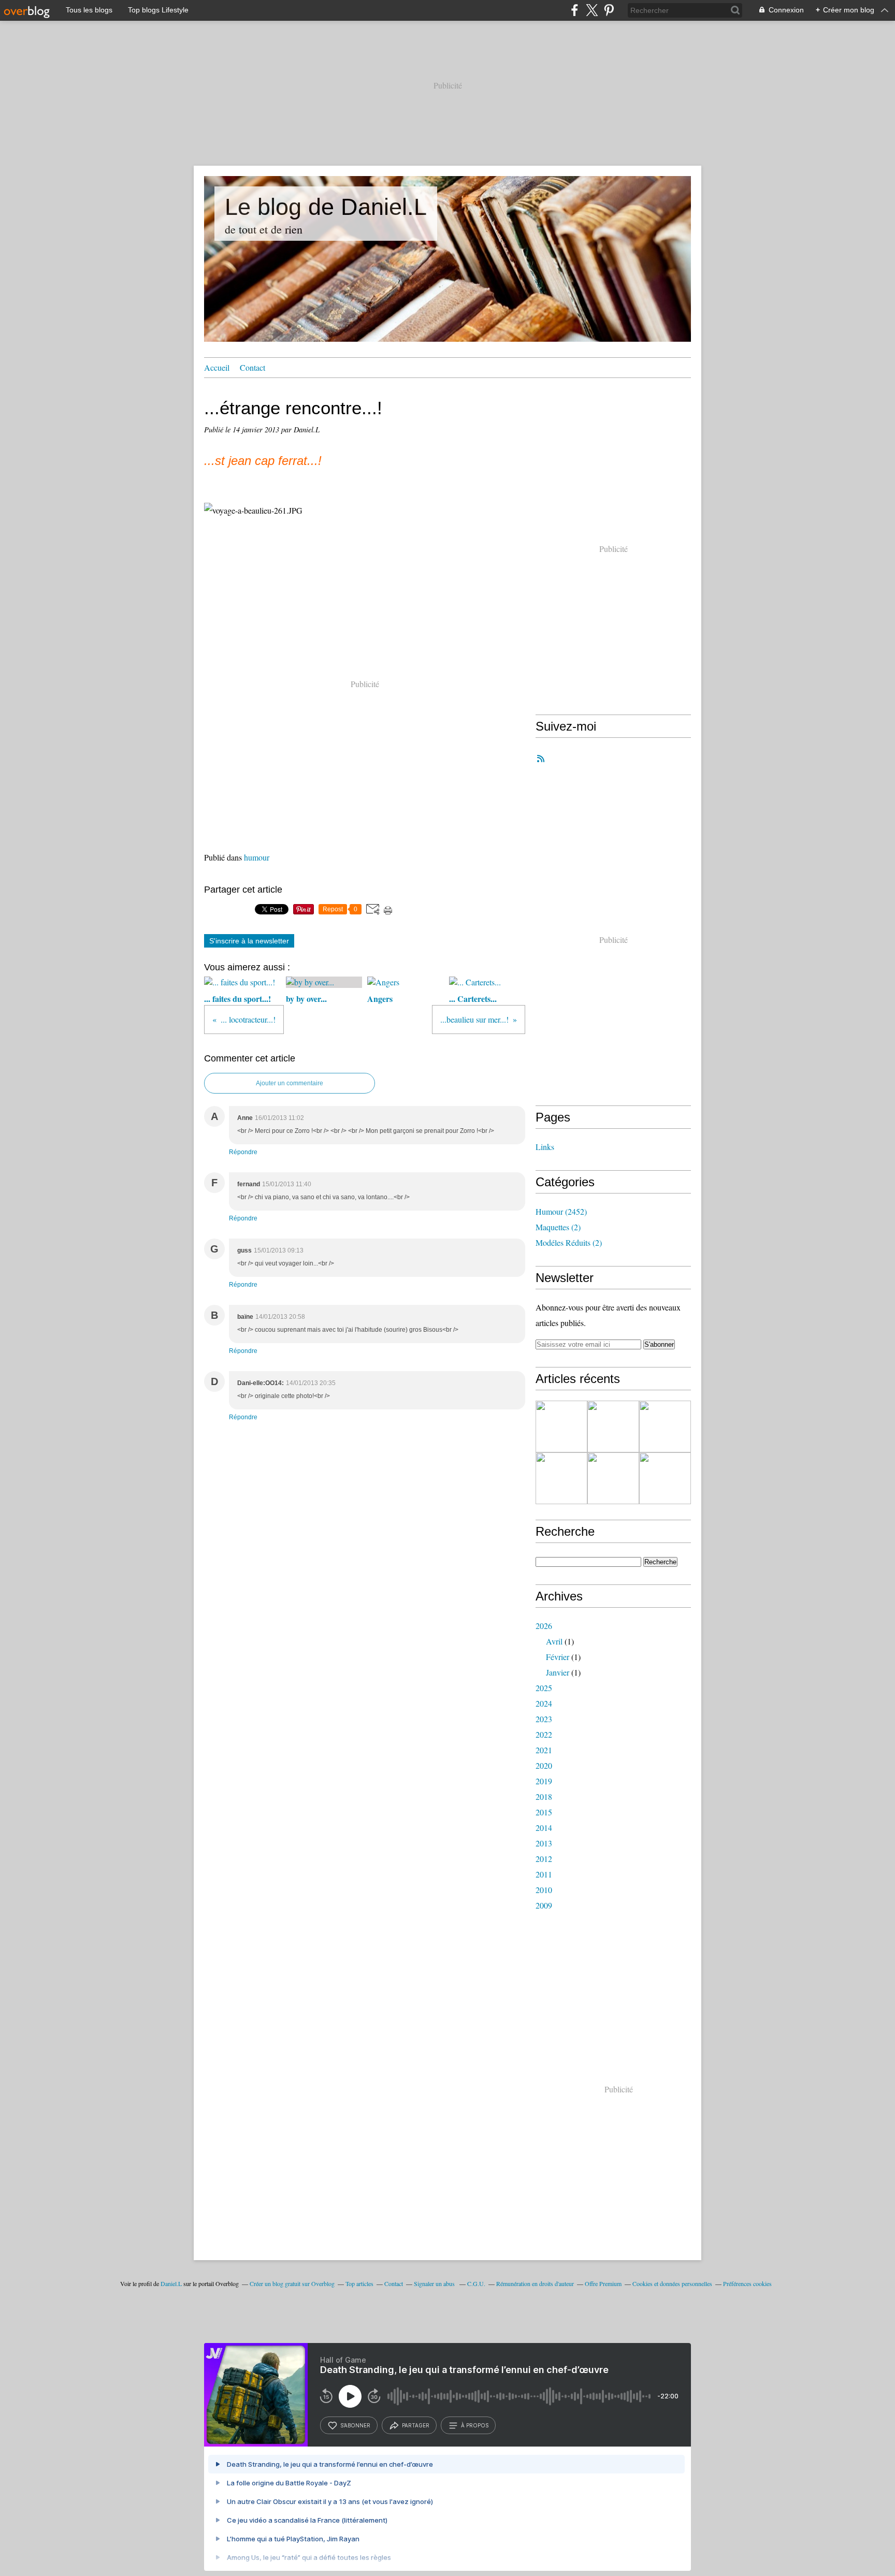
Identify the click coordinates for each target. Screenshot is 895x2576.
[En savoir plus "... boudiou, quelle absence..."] (613, 1427)
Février (558, 1657)
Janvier (558, 1672)
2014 (544, 1828)
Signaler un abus (435, 2283)
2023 (544, 1719)
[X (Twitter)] (592, 10)
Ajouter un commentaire (290, 1083)
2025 (544, 1688)
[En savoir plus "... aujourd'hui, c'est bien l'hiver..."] (613, 1478)
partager (416, 2425)
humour (257, 857)
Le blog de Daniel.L (326, 207)
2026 (544, 1626)
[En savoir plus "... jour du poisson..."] (561, 1427)
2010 (544, 1890)
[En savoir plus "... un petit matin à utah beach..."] (561, 1478)
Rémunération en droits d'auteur (535, 2283)
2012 (544, 1859)
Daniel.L (171, 2283)
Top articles (359, 2283)
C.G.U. (476, 2283)
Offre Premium (603, 2283)
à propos (475, 2425)
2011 (544, 1874)
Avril (554, 1641)
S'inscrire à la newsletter (249, 941)
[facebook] (575, 10)
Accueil (217, 367)
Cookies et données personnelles (672, 2283)
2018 (544, 1796)
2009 (544, 1905)
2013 (544, 1843)
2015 (544, 1812)
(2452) (561, 1211)
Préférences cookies (747, 2283)
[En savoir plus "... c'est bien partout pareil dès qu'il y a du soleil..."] (665, 1478)
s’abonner (355, 2425)
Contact (252, 367)
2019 (544, 1781)
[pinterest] (609, 10)
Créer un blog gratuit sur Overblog (292, 2283)
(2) (558, 1227)
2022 (544, 1734)
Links (545, 1147)
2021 (544, 1750)
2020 (544, 1765)
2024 (544, 1703)
